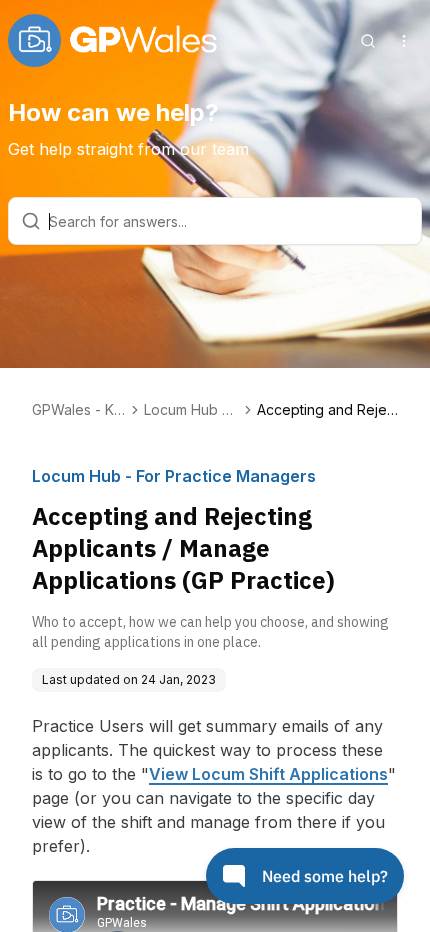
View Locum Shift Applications (268, 774)
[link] (327, 410)
